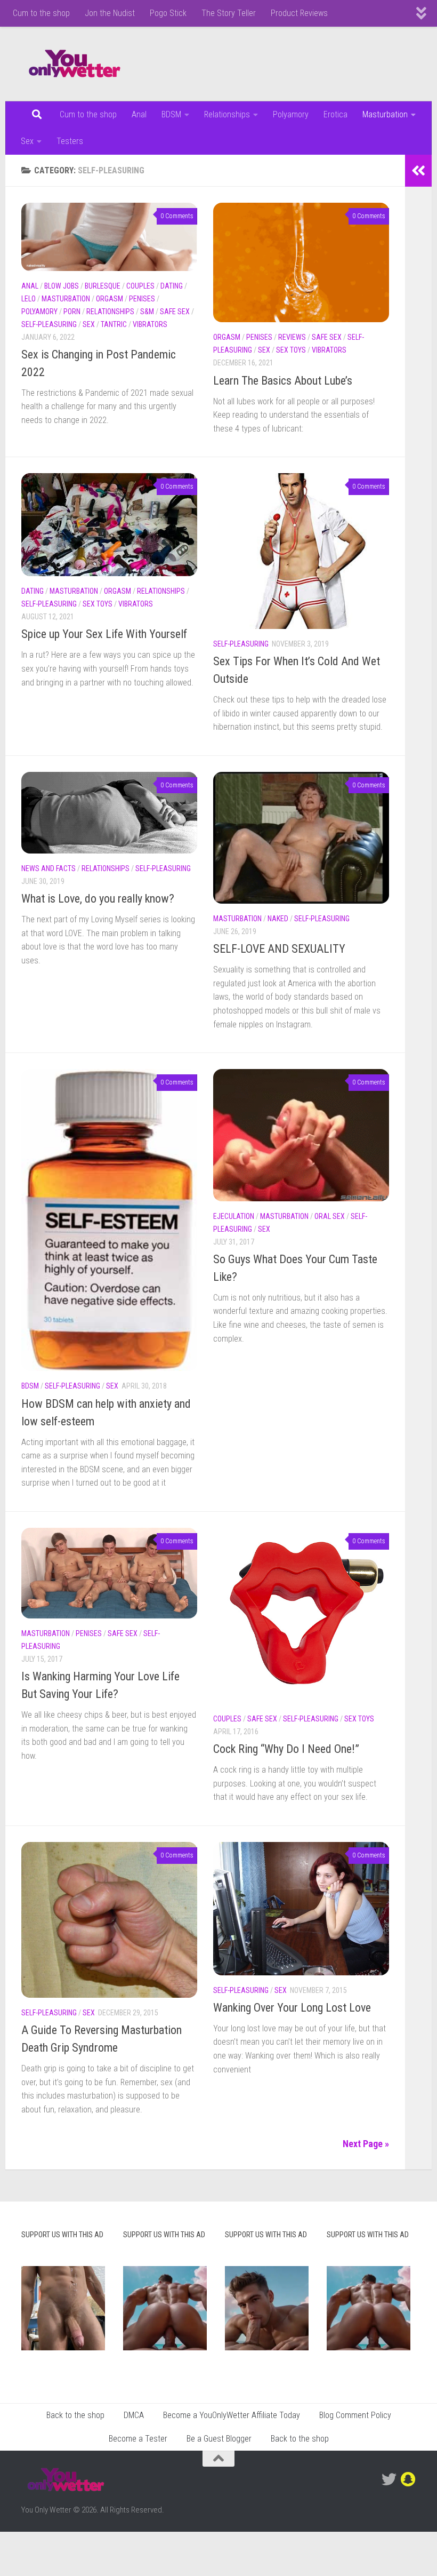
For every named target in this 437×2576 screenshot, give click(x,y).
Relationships (227, 114)
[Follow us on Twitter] (389, 2479)
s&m (147, 312)
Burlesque (103, 286)
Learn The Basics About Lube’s (283, 381)
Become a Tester (138, 2439)
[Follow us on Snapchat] (408, 2479)
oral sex (330, 1216)
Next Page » (366, 2144)
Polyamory (291, 114)
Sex (27, 141)
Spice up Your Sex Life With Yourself (104, 634)
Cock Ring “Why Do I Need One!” (286, 1749)
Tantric (114, 324)
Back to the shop (75, 2415)
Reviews (292, 337)
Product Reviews (299, 13)
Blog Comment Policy (355, 2415)
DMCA (134, 2415)
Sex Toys (291, 350)
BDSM (171, 114)
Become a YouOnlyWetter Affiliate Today (232, 2415)
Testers (70, 141)
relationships (110, 312)
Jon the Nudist (110, 13)
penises (142, 299)
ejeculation (234, 1216)
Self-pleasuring (49, 324)
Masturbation (385, 114)
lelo (29, 299)
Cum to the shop (41, 13)
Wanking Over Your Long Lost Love (292, 2008)
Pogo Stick (168, 13)
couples (140, 286)
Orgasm (110, 299)
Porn (72, 312)
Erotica (335, 114)
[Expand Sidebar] (418, 171)
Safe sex (175, 312)
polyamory (39, 312)
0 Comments (177, 216)
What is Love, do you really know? (98, 899)
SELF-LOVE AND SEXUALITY (279, 949)
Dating (172, 286)
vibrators (150, 324)
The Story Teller (229, 13)
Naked (278, 919)
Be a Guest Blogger (219, 2439)
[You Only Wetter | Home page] (75, 64)
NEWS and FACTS (48, 868)
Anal (139, 114)
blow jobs (62, 286)
